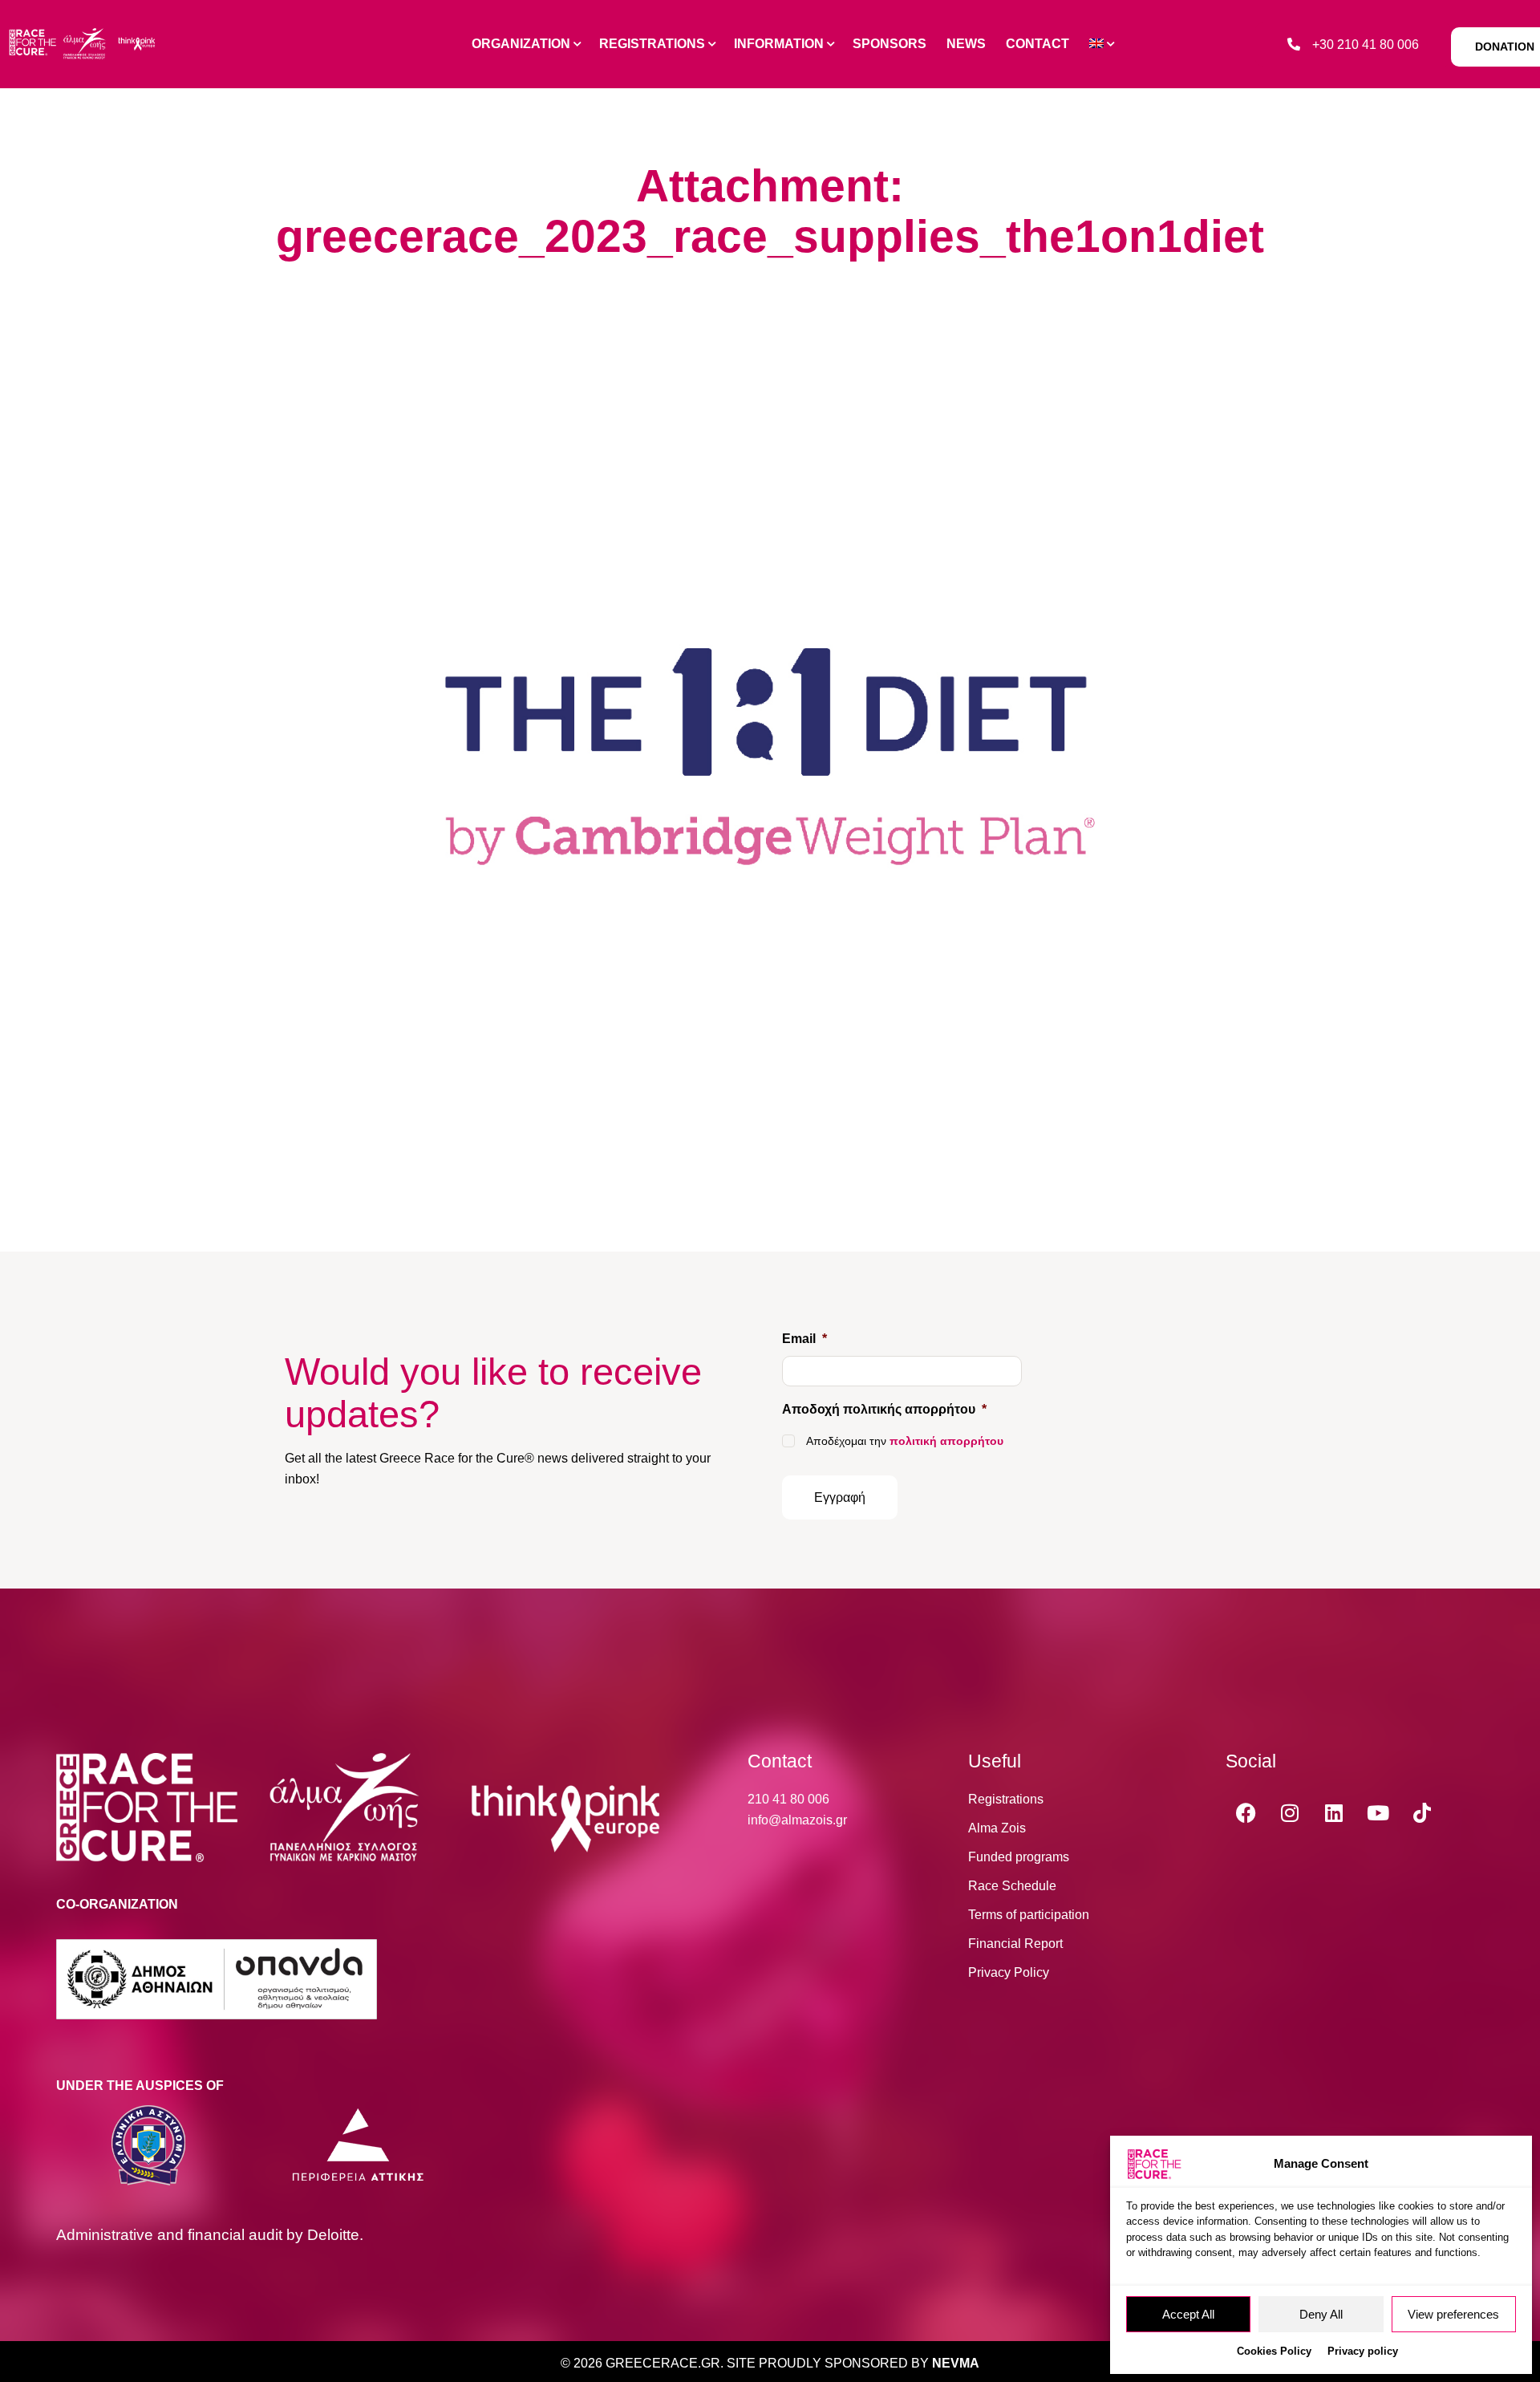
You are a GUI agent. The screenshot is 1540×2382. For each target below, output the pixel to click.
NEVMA (956, 2363)
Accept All (1188, 2314)
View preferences (1453, 2314)
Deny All (1321, 2314)
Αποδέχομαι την (905, 1441)
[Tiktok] (1422, 1813)
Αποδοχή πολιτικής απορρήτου (884, 1409)
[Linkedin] (1334, 1813)
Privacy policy (1363, 2351)
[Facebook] (1246, 1813)
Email (804, 1339)
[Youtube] (1378, 1813)
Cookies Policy (1274, 2351)
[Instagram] (1290, 1813)
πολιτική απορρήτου (946, 1441)
